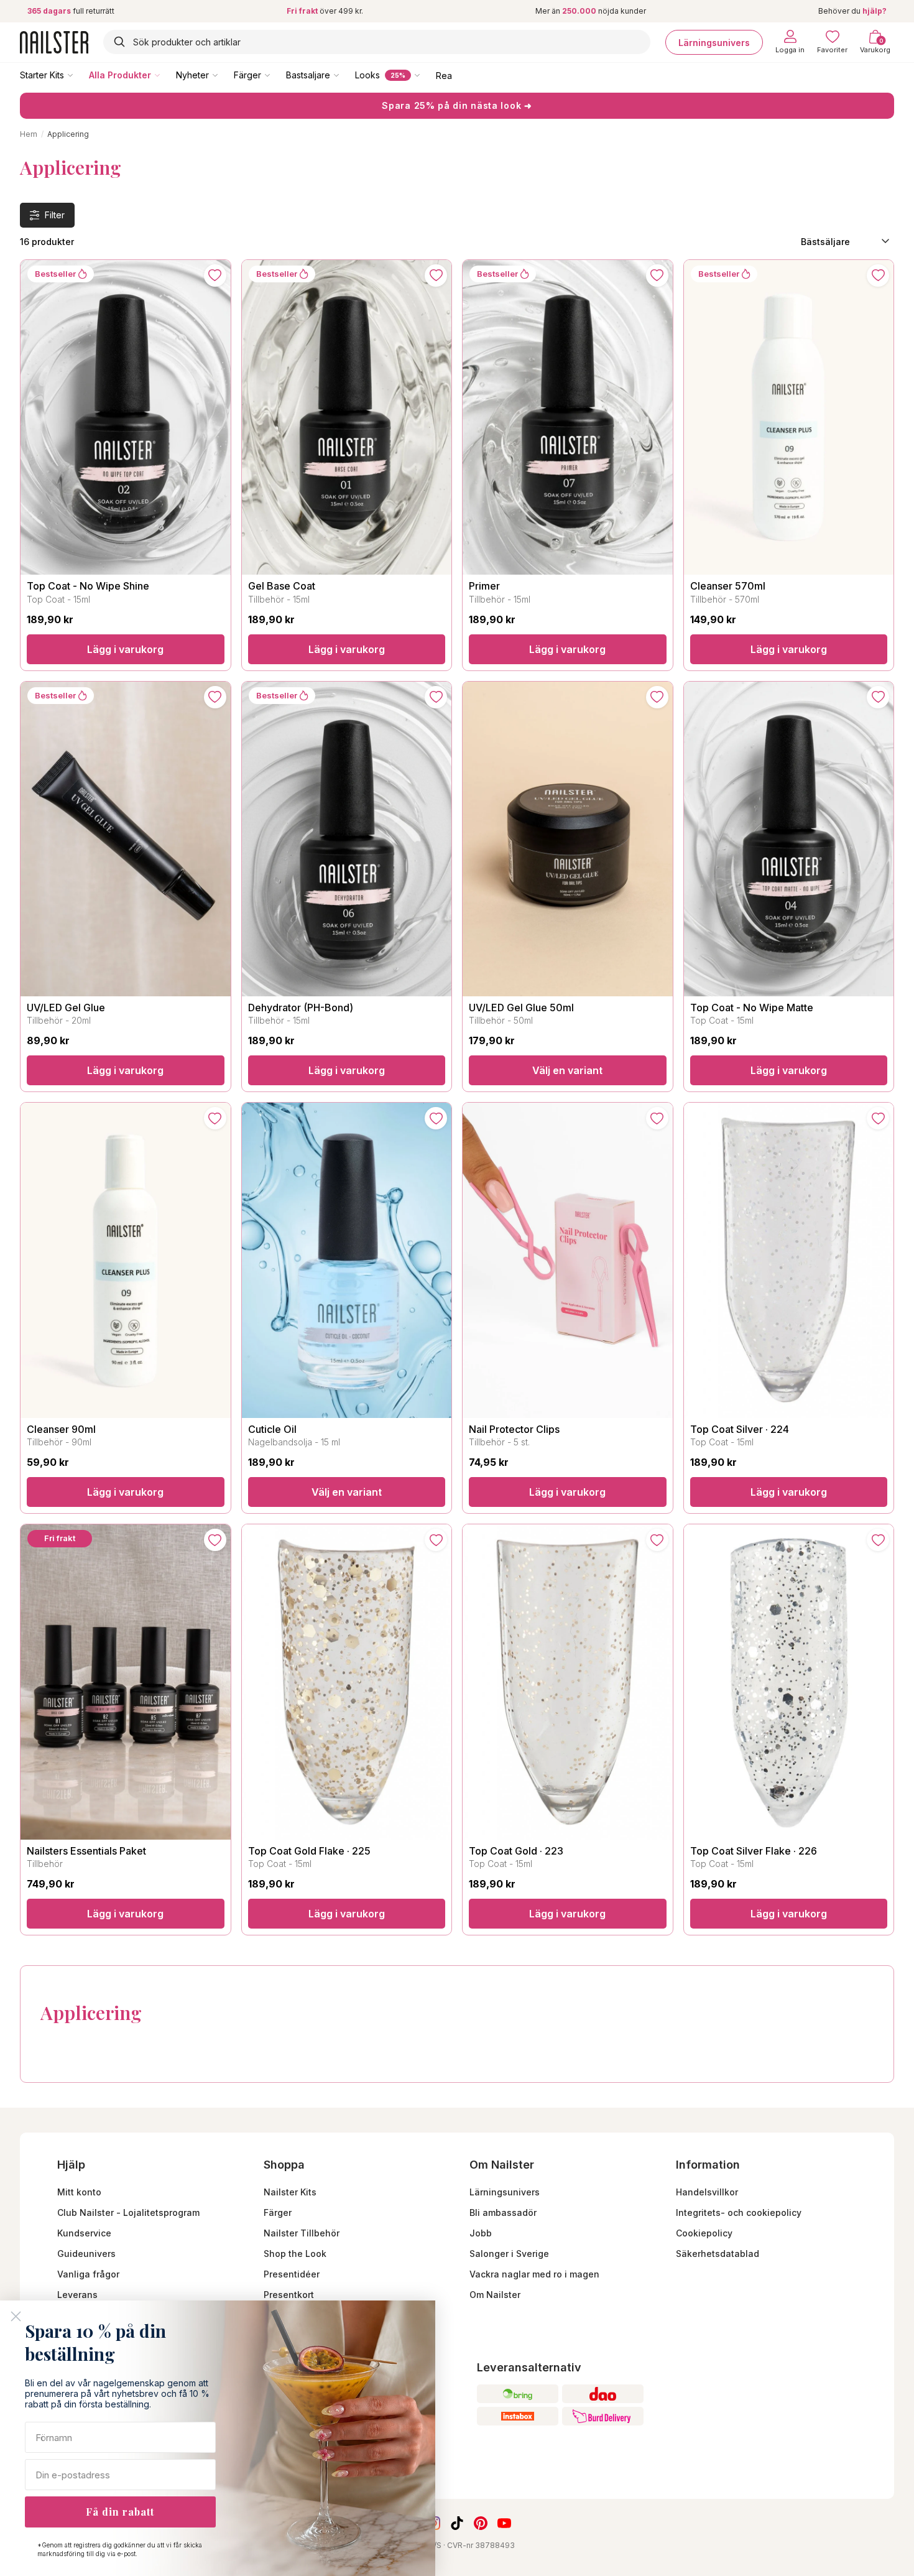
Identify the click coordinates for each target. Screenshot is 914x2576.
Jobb (481, 2233)
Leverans (77, 2295)
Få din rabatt (120, 2512)
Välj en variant (567, 1070)
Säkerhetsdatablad (718, 2254)
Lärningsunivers (714, 42)
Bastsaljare (308, 75)
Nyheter (192, 75)
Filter (55, 215)
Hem (29, 134)
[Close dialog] (16, 2316)
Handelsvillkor (707, 2192)
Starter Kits (42, 75)
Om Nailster (495, 2295)
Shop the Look (295, 2254)
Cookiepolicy (704, 2233)
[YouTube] (504, 2523)
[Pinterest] (481, 2523)
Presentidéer (292, 2274)
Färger (247, 75)
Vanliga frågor (88, 2274)
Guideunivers (86, 2254)
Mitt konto (79, 2192)
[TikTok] (457, 2523)
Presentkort (289, 2295)
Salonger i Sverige (509, 2254)
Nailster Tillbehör (302, 2233)
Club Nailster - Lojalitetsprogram (128, 2212)
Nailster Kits (290, 2192)
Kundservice (84, 2233)
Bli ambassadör (503, 2212)
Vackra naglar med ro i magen (534, 2274)
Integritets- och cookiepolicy (739, 2212)
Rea (444, 75)
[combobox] (377, 42)
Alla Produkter (120, 75)
